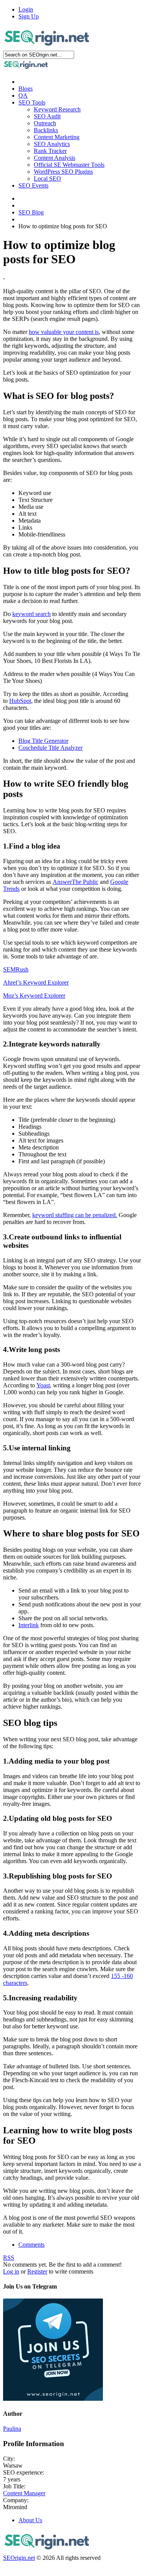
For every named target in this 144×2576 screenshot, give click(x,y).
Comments (31, 2245)
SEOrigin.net (19, 2558)
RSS (9, 2258)
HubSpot (20, 701)
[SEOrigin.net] (47, 47)
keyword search (31, 614)
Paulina (12, 2429)
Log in (11, 2271)
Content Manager (24, 2493)
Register (37, 2271)
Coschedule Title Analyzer (50, 748)
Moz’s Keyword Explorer (34, 996)
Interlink (29, 1625)
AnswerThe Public (75, 882)
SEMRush (16, 969)
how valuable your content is (64, 332)
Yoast (43, 1385)
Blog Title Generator (43, 741)
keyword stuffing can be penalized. (75, 1215)
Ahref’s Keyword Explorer (36, 982)
